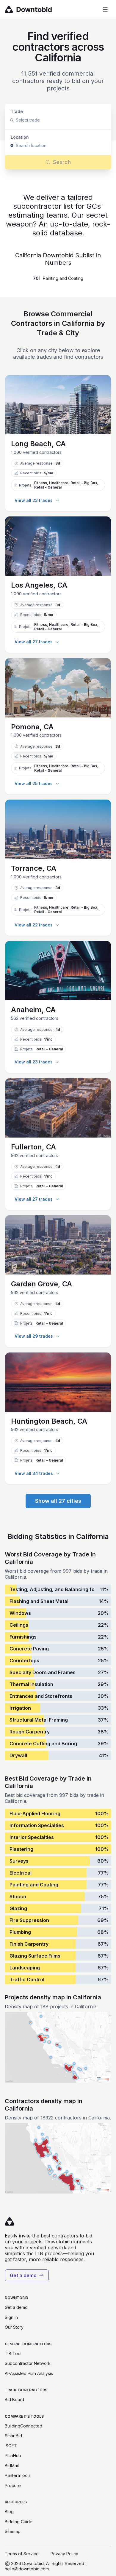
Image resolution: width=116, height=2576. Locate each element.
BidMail (12, 2466)
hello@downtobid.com (27, 2569)
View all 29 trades (34, 1336)
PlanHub (13, 2455)
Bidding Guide (19, 2522)
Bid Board (14, 2399)
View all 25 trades (34, 783)
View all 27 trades (34, 642)
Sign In (11, 2317)
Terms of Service (22, 2554)
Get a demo (23, 2275)
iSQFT (11, 2446)
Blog (9, 2512)
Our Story (14, 2327)
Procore (13, 2485)
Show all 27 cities (58, 1501)
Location (20, 137)
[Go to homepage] (37, 9)
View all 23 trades (34, 500)
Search (62, 162)
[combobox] (16, 120)
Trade (17, 111)
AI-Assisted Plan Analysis (29, 2373)
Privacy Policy (64, 2554)
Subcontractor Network (28, 2363)
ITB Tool (13, 2354)
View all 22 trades (34, 925)
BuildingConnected (23, 2426)
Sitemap (13, 2531)
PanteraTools (18, 2475)
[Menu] (105, 9)
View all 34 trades (34, 1473)
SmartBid (13, 2436)
